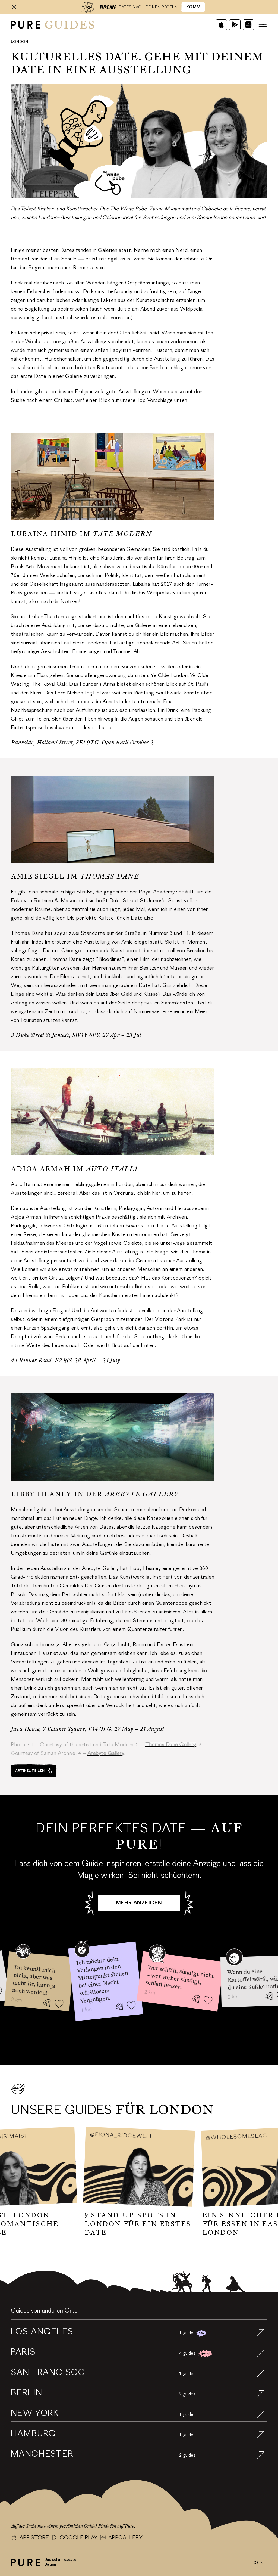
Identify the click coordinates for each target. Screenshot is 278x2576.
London (20, 42)
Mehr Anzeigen (139, 1903)
